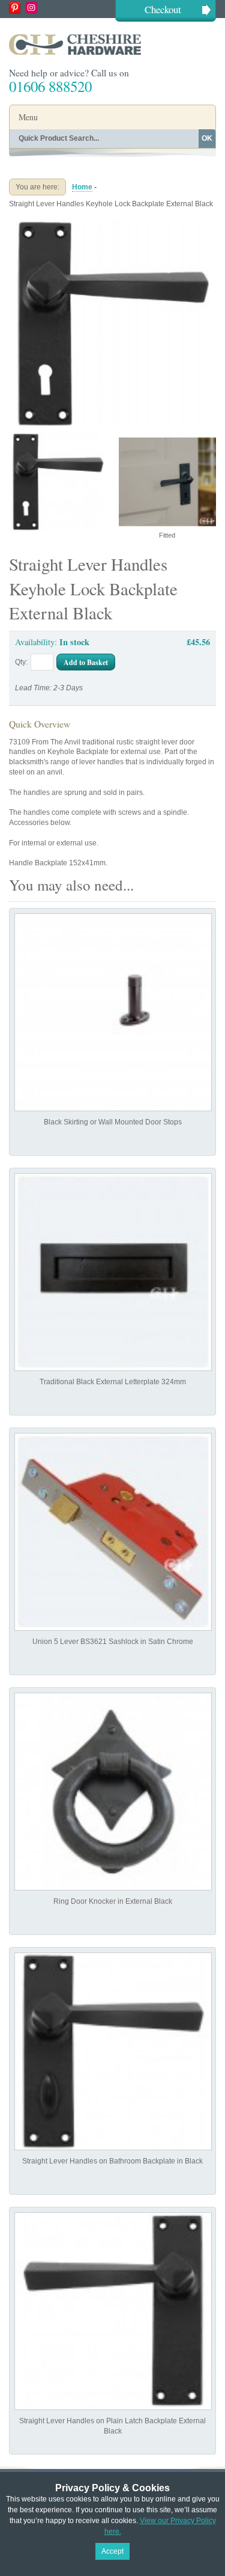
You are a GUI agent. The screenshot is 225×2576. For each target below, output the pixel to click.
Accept (112, 2551)
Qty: (21, 662)
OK (207, 138)
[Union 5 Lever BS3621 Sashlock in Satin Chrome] (113, 1532)
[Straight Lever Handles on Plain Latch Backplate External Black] (113, 2311)
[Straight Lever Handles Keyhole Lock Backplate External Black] (112, 224)
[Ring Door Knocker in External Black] (113, 1792)
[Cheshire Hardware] (112, 44)
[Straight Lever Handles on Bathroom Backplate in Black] (113, 2051)
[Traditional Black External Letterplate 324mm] (113, 1272)
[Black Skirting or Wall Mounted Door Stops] (113, 1012)
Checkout (163, 9)
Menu (28, 117)
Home (82, 187)
